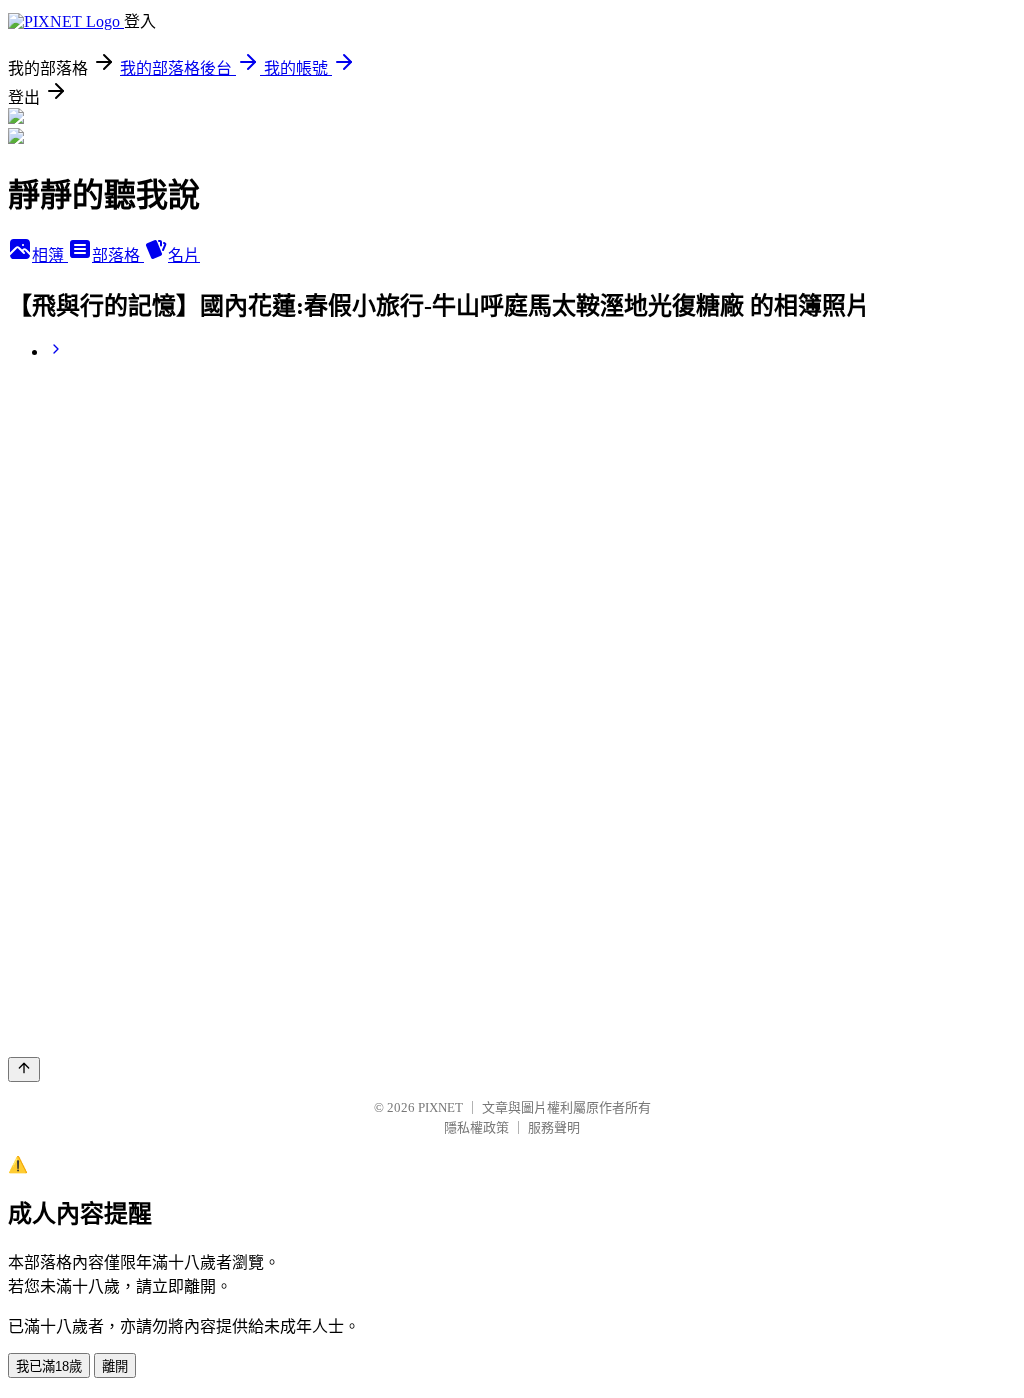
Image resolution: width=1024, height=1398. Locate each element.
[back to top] (24, 1069)
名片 (184, 255)
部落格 (118, 255)
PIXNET (440, 1107)
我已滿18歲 (49, 1366)
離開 (115, 1366)
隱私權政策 (476, 1127)
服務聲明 (554, 1127)
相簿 (50, 255)
